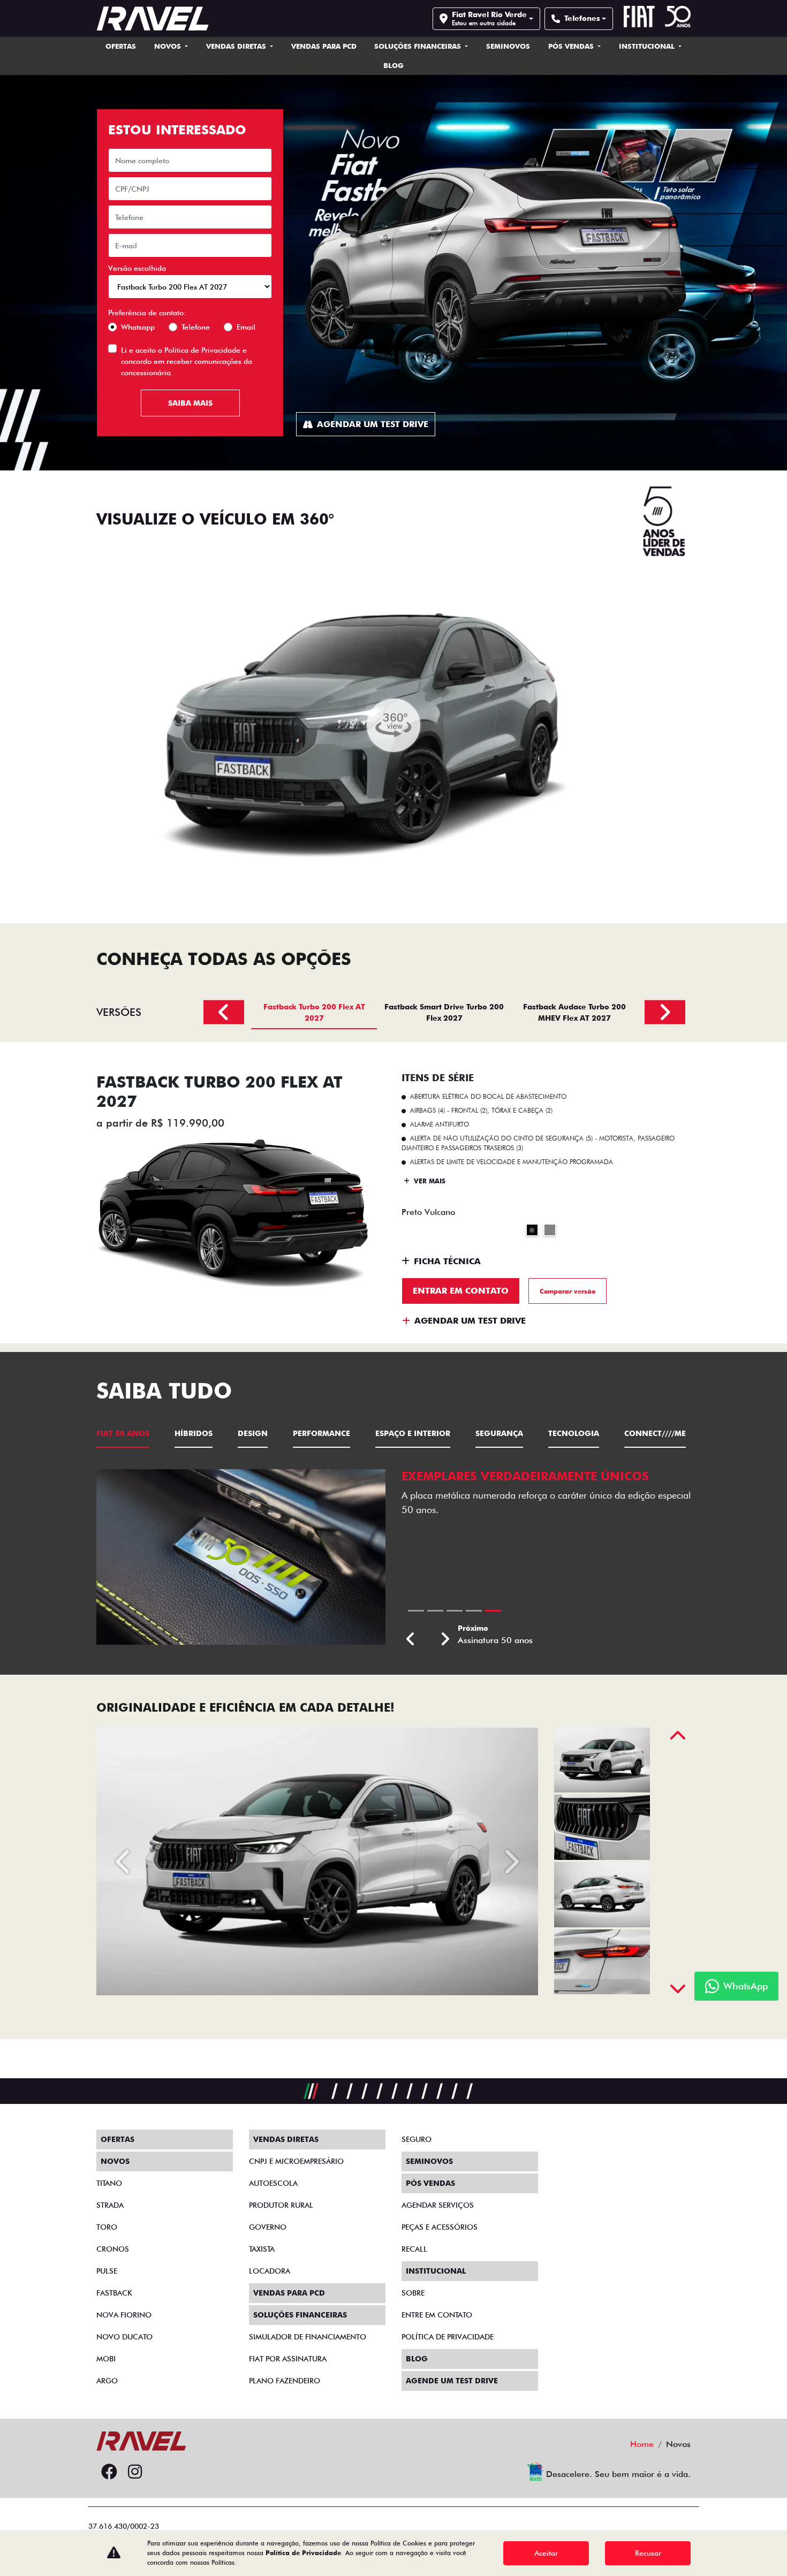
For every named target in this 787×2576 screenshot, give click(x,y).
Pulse (107, 2271)
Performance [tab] (321, 1433)
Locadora (270, 2271)
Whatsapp (138, 327)
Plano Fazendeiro (285, 2381)
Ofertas (121, 46)
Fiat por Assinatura (288, 2359)
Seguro (417, 2139)
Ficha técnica (447, 1261)
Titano (109, 2183)
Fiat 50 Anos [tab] (123, 1433)
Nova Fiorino (124, 2315)
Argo (107, 2381)
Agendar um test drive (373, 424)
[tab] (314, 1012)
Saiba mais (190, 403)
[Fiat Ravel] (153, 18)
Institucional (648, 46)
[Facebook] (109, 2472)
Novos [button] (169, 46)
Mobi (106, 2359)
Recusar (648, 2553)
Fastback (114, 2293)
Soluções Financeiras (419, 46)
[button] (411, 1640)
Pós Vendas (572, 46)
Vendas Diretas (237, 46)
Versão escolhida (137, 268)
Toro (107, 2227)
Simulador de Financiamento (308, 2337)
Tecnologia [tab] (574, 1433)
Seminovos (508, 46)
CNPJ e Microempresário (296, 2161)
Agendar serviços (438, 2205)
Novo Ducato (124, 2337)
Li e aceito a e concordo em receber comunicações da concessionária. (187, 361)
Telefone (196, 327)
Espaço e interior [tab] (413, 1433)
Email (246, 327)
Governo (268, 2227)
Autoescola (273, 2183)
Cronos (113, 2249)
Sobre (413, 2293)
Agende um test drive (452, 2381)
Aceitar (546, 2553)
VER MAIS (429, 1181)
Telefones (582, 18)
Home (642, 2444)
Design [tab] (253, 1433)
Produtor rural (281, 2205)
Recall (414, 2249)
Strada (110, 2205)
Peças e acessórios (440, 2227)
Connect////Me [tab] (655, 1433)
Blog (393, 65)
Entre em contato (437, 2315)
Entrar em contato (461, 1291)
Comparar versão (567, 1291)
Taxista (262, 2249)
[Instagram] (135, 2472)
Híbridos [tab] (194, 1433)
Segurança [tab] (499, 1433)
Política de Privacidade (202, 350)
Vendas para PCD (324, 46)
